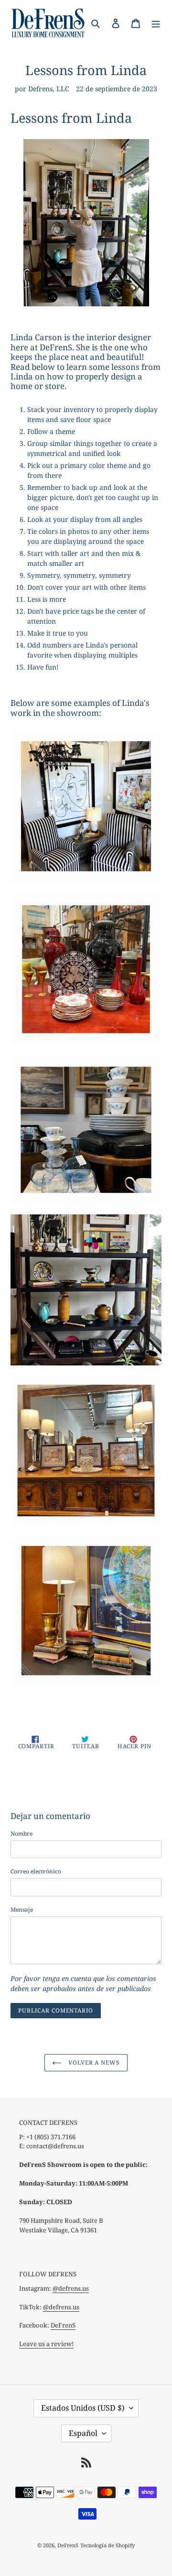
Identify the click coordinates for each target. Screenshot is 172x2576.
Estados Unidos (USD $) (83, 2408)
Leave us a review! (46, 2344)
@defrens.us (71, 2288)
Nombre (21, 1834)
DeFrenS (63, 2325)
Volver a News (93, 2062)
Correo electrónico (36, 1871)
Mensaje (22, 1910)
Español (83, 2433)
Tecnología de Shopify (107, 2545)
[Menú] (156, 23)
